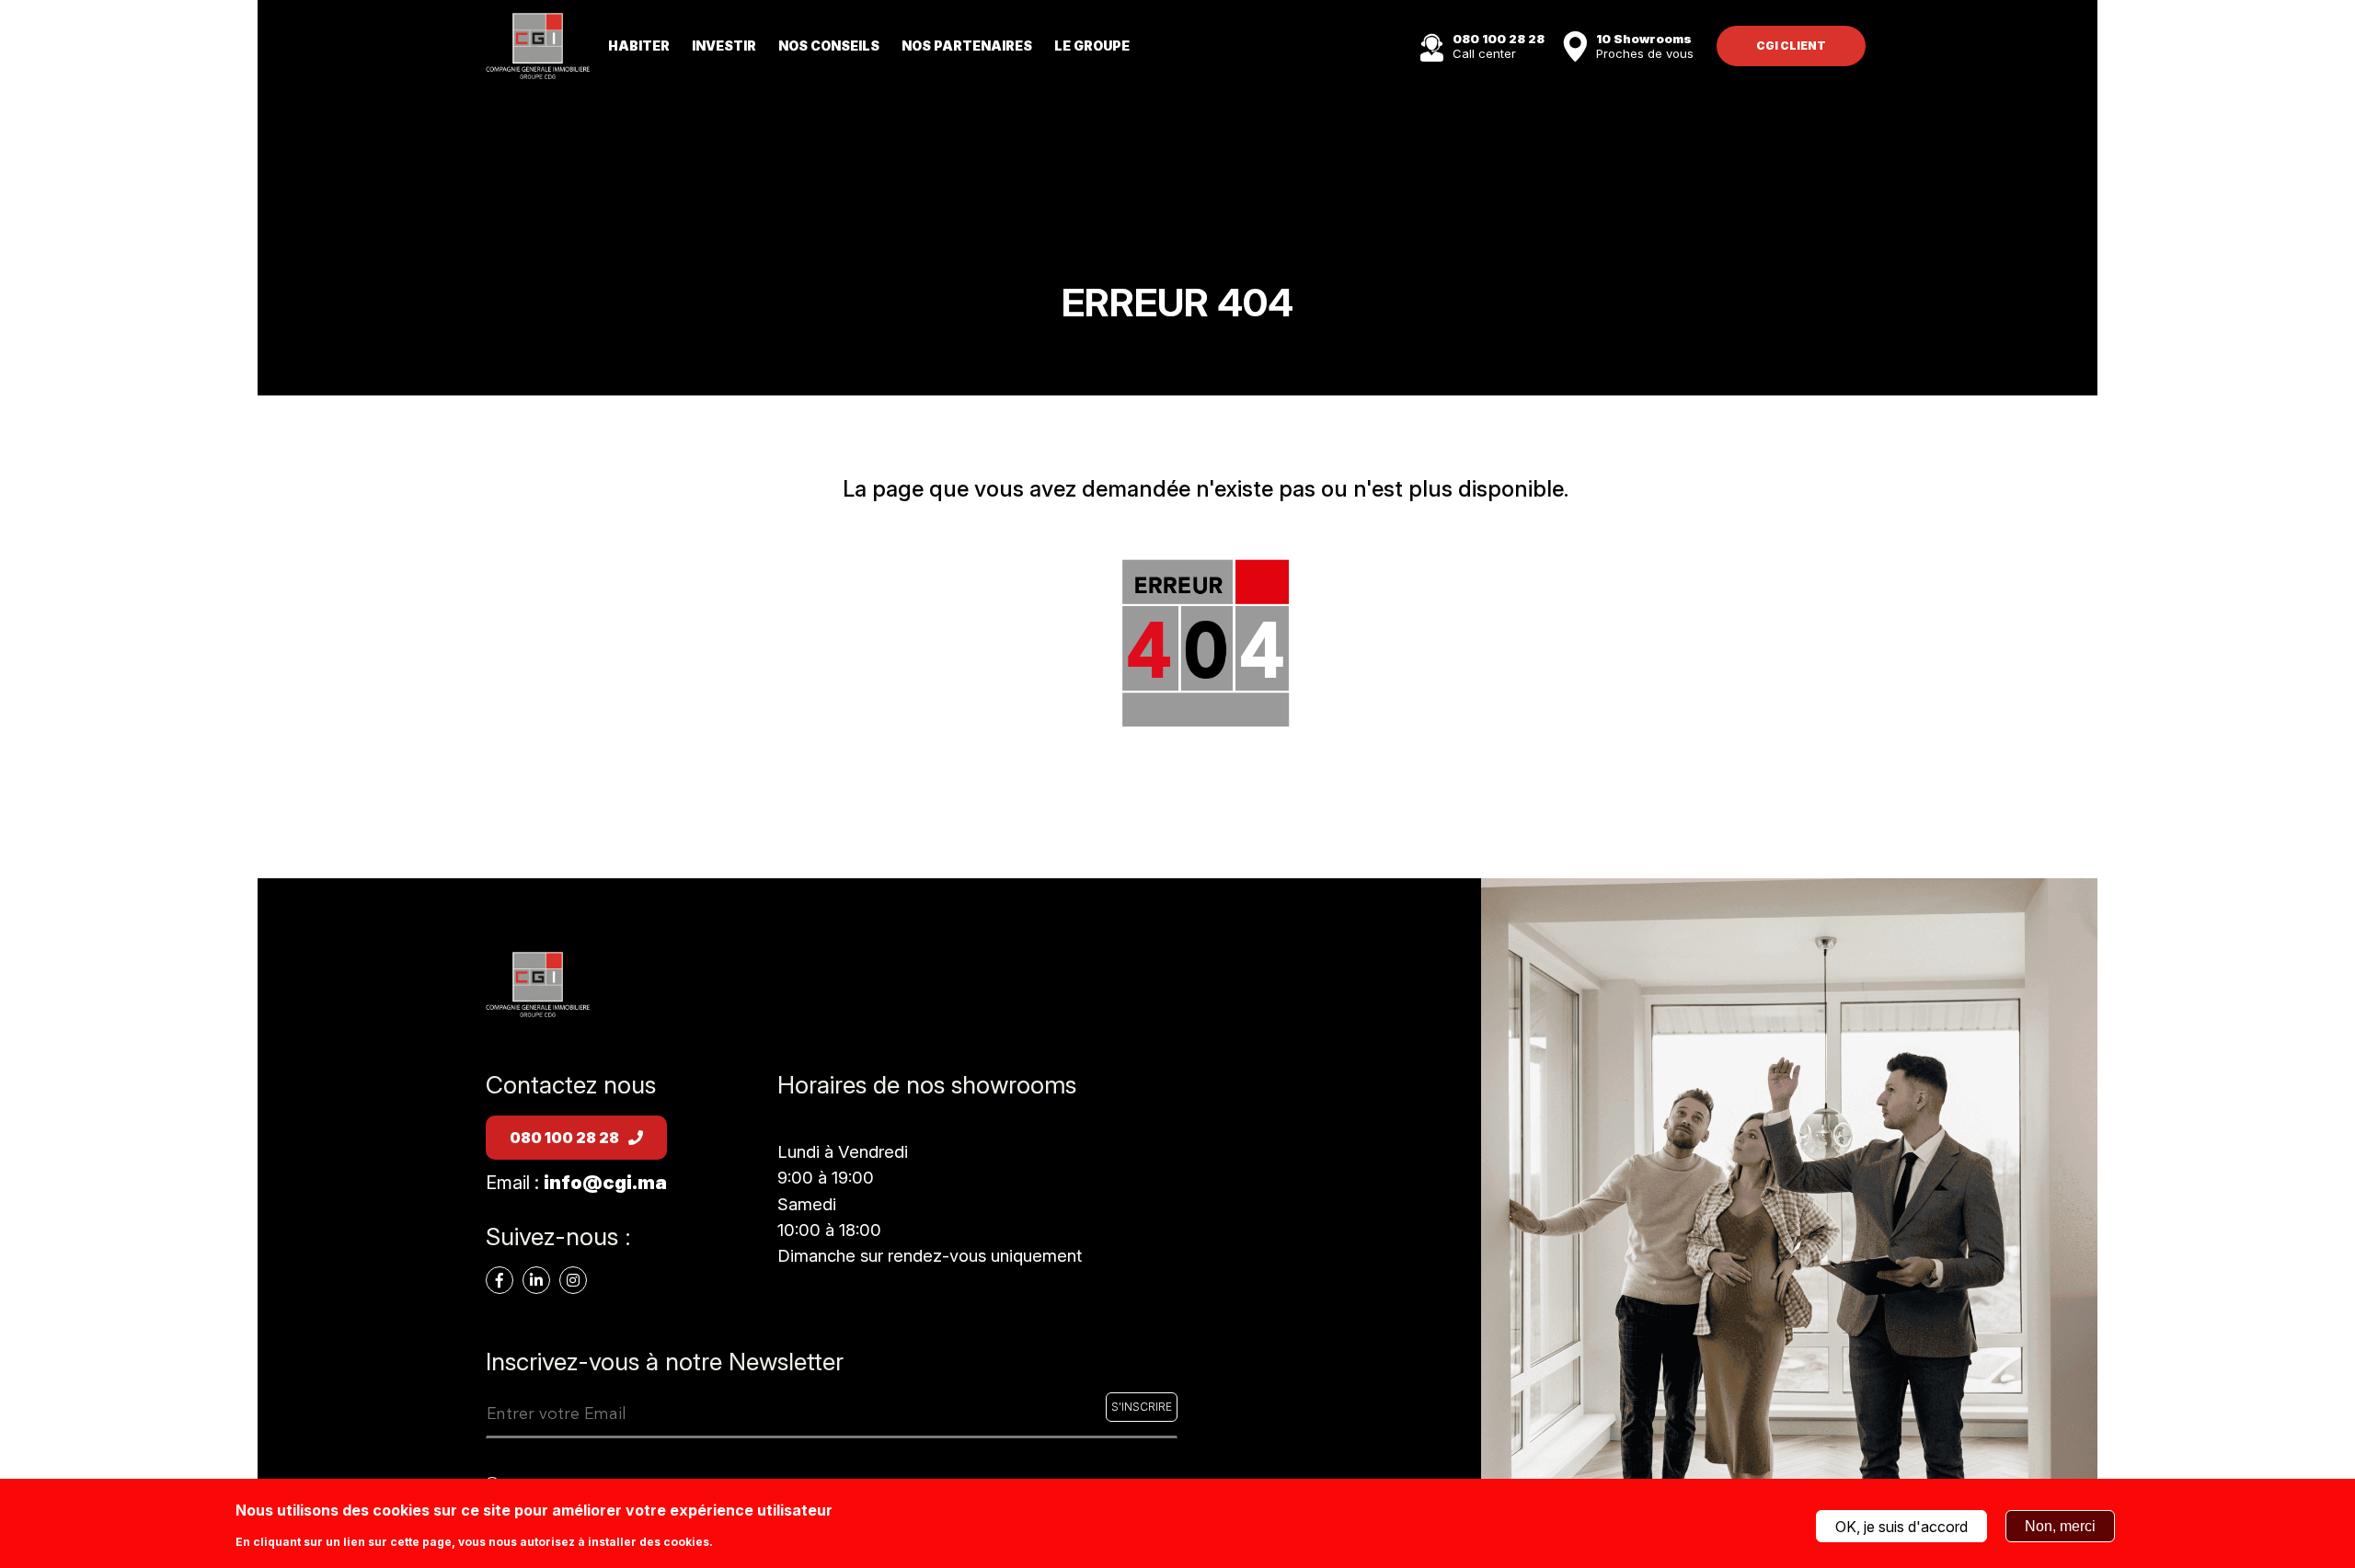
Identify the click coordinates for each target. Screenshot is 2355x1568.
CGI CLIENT (1791, 46)
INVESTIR (724, 46)
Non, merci (2060, 1526)
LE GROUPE (1092, 46)
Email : (576, 1183)
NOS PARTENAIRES (967, 46)
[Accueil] (538, 44)
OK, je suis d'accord (1901, 1527)
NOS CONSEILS (829, 46)
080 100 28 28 (564, 1138)
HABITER (639, 46)
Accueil (1205, 795)
